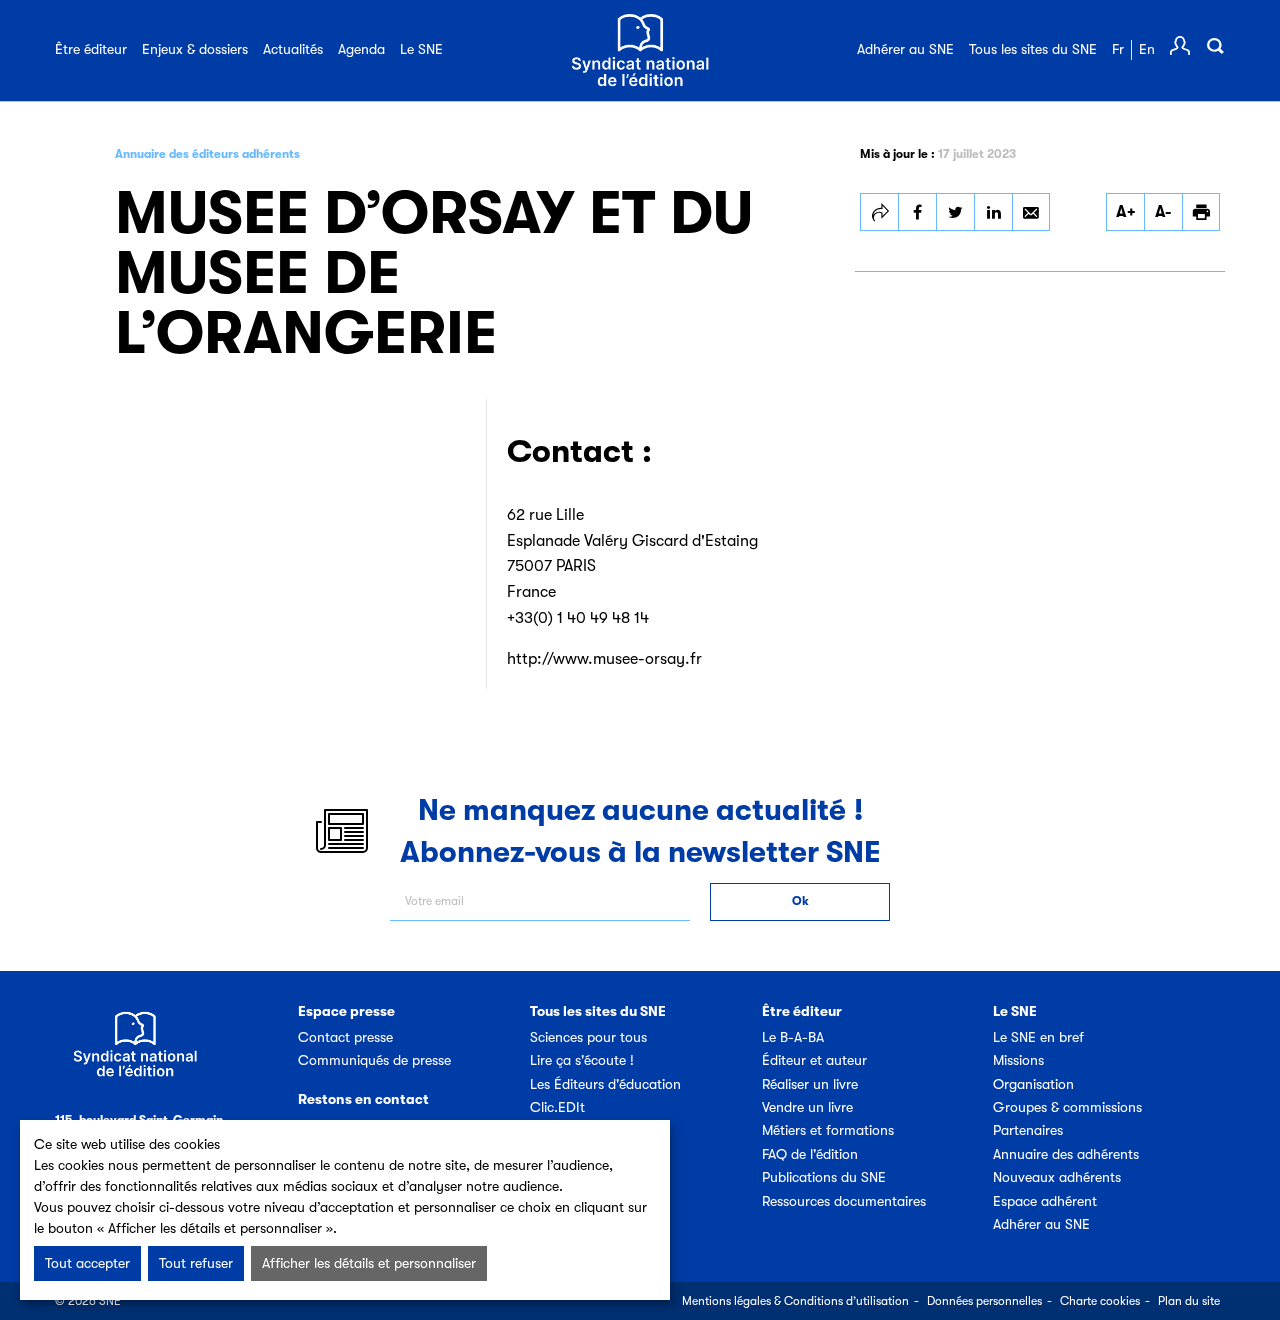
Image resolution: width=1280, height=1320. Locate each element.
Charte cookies (1100, 1301)
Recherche (1215, 46)
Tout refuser (196, 1263)
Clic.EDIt (557, 1107)
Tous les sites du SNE (1033, 49)
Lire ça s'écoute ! (582, 1060)
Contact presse (345, 1037)
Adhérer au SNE (905, 49)
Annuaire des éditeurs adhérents (207, 154)
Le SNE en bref (1038, 1037)
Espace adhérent (1045, 1201)
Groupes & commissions (1067, 1107)
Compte (1180, 46)
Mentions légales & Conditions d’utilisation (795, 1301)
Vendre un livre (807, 1107)
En (1147, 49)
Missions (1018, 1060)
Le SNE (421, 49)
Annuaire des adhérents (1066, 1154)
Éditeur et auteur (814, 1060)
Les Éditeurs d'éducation (605, 1084)
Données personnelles (984, 1301)
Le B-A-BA (793, 1037)
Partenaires (1028, 1130)
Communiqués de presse (374, 1060)
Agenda (361, 49)
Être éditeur (91, 49)
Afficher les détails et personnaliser (369, 1263)
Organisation (1033, 1084)
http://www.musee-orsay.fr (604, 659)
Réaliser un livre (810, 1084)
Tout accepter (87, 1263)
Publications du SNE (824, 1177)
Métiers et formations (828, 1130)
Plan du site (1189, 1301)
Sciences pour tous (588, 1037)
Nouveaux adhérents (1057, 1177)
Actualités (293, 49)
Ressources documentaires (844, 1201)
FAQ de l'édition (810, 1154)
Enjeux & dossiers (195, 49)
